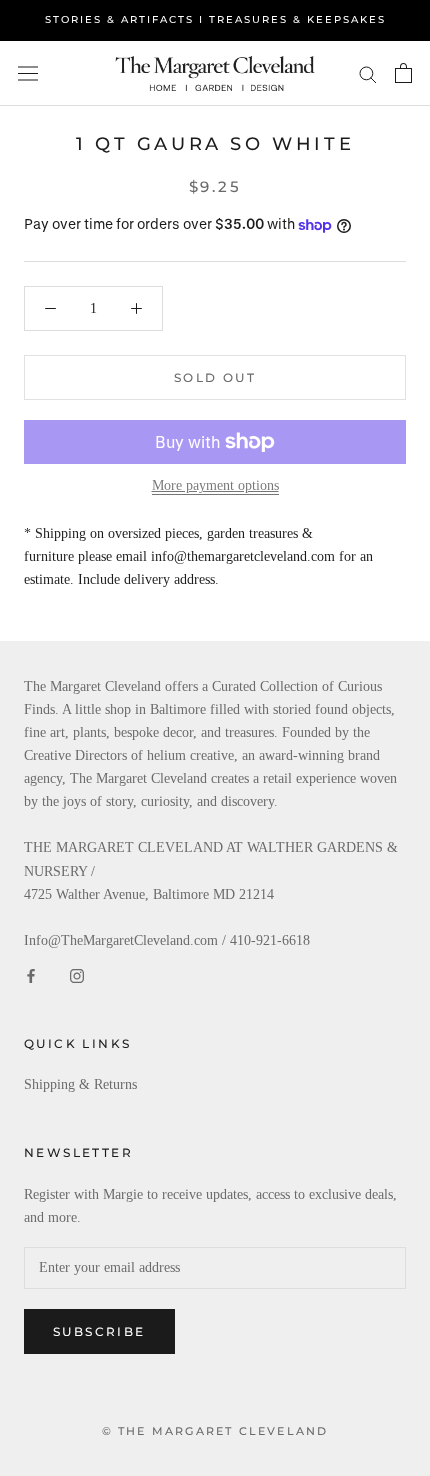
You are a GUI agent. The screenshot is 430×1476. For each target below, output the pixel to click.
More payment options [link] (215, 485)
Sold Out (215, 377)
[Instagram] (77, 974)
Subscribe (99, 1331)
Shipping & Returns (80, 1084)
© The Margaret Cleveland (215, 1431)
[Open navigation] (28, 73)
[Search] (368, 73)
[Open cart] (403, 73)
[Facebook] (31, 974)
